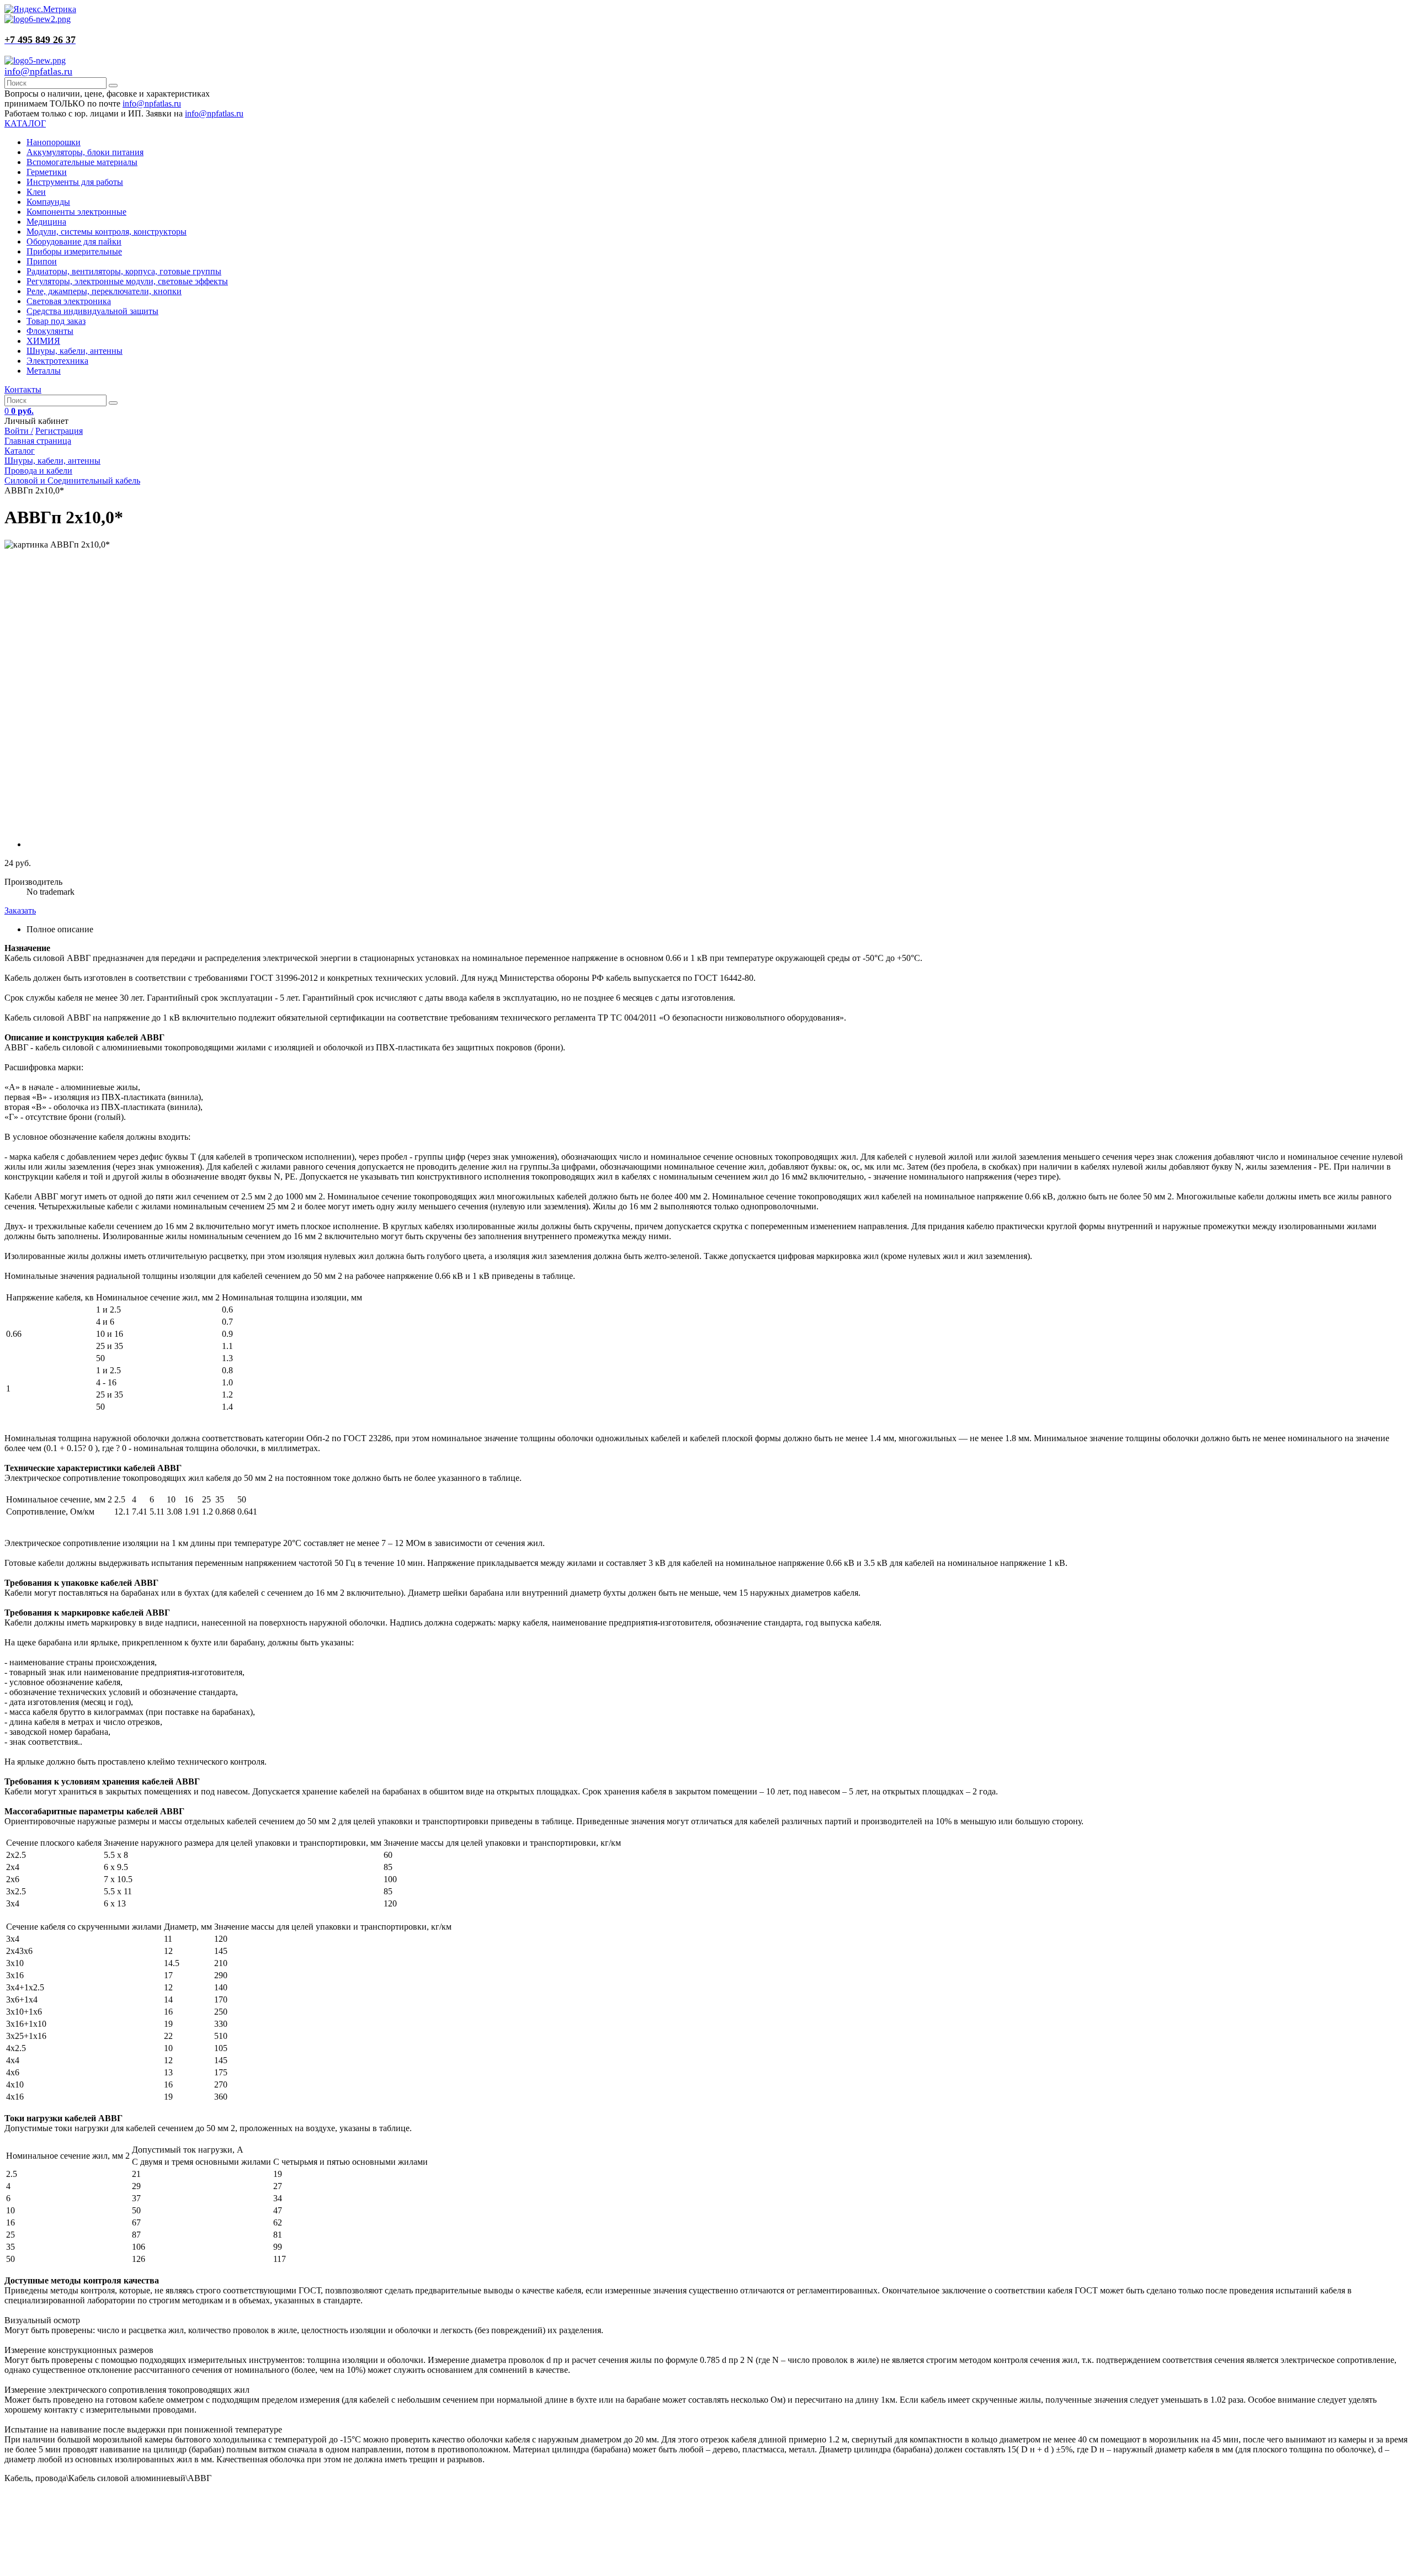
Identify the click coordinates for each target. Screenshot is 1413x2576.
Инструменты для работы (75, 182)
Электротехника (57, 361)
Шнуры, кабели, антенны (75, 351)
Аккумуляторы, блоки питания (85, 152)
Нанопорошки (54, 142)
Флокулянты (50, 331)
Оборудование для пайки (74, 241)
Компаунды (48, 202)
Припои (42, 261)
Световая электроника (69, 301)
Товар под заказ (56, 321)
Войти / (19, 431)
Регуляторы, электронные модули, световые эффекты (127, 281)
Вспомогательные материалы (82, 162)
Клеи (36, 192)
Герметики (47, 172)
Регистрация (59, 431)
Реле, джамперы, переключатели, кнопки (104, 291)
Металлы (44, 371)
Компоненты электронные (76, 212)
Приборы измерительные (74, 251)
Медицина (46, 222)
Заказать (20, 910)
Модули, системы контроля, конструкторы (107, 232)
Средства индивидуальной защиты (92, 311)
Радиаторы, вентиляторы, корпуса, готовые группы (124, 271)
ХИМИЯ (43, 341)
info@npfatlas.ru (38, 71)
